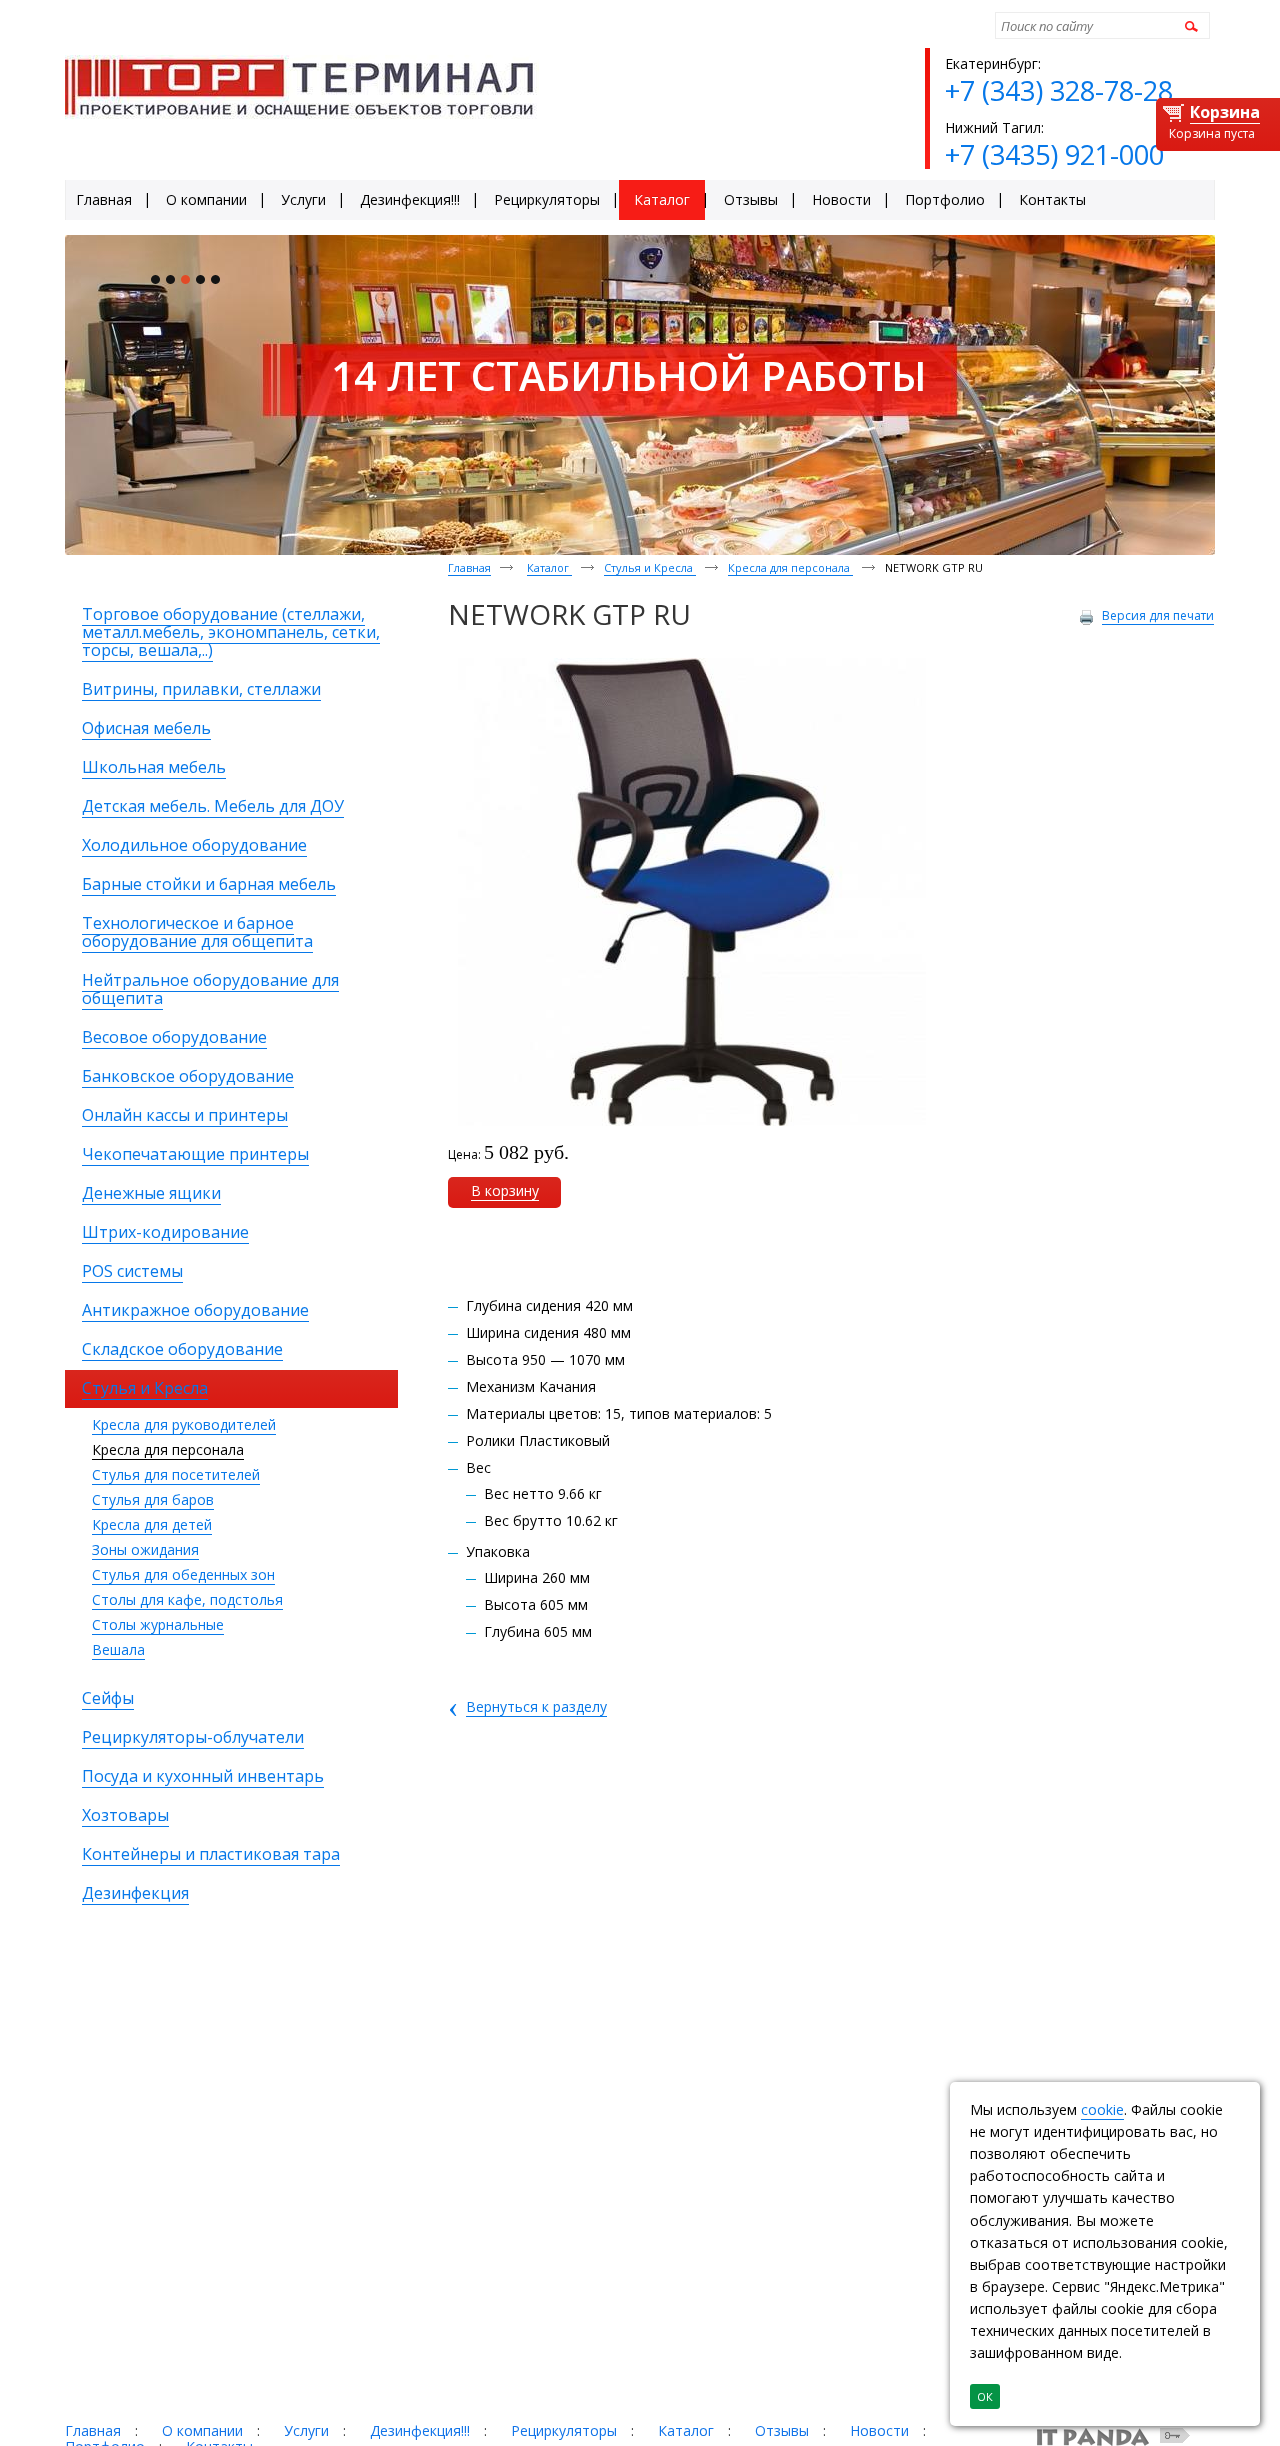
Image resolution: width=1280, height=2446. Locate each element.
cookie (1102, 2109)
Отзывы (782, 2430)
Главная (469, 567)
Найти (1188, 25)
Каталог (549, 567)
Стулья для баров (153, 1499)
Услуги (306, 2430)
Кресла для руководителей (184, 1424)
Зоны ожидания (145, 1549)
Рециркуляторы (564, 2430)
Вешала (118, 1649)
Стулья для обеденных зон (183, 1574)
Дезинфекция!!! (420, 2430)
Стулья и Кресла (650, 567)
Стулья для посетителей (176, 1474)
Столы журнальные (158, 1624)
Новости (879, 2430)
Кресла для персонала (168, 1449)
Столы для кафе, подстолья (187, 1599)
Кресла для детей (152, 1524)
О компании (202, 2430)
